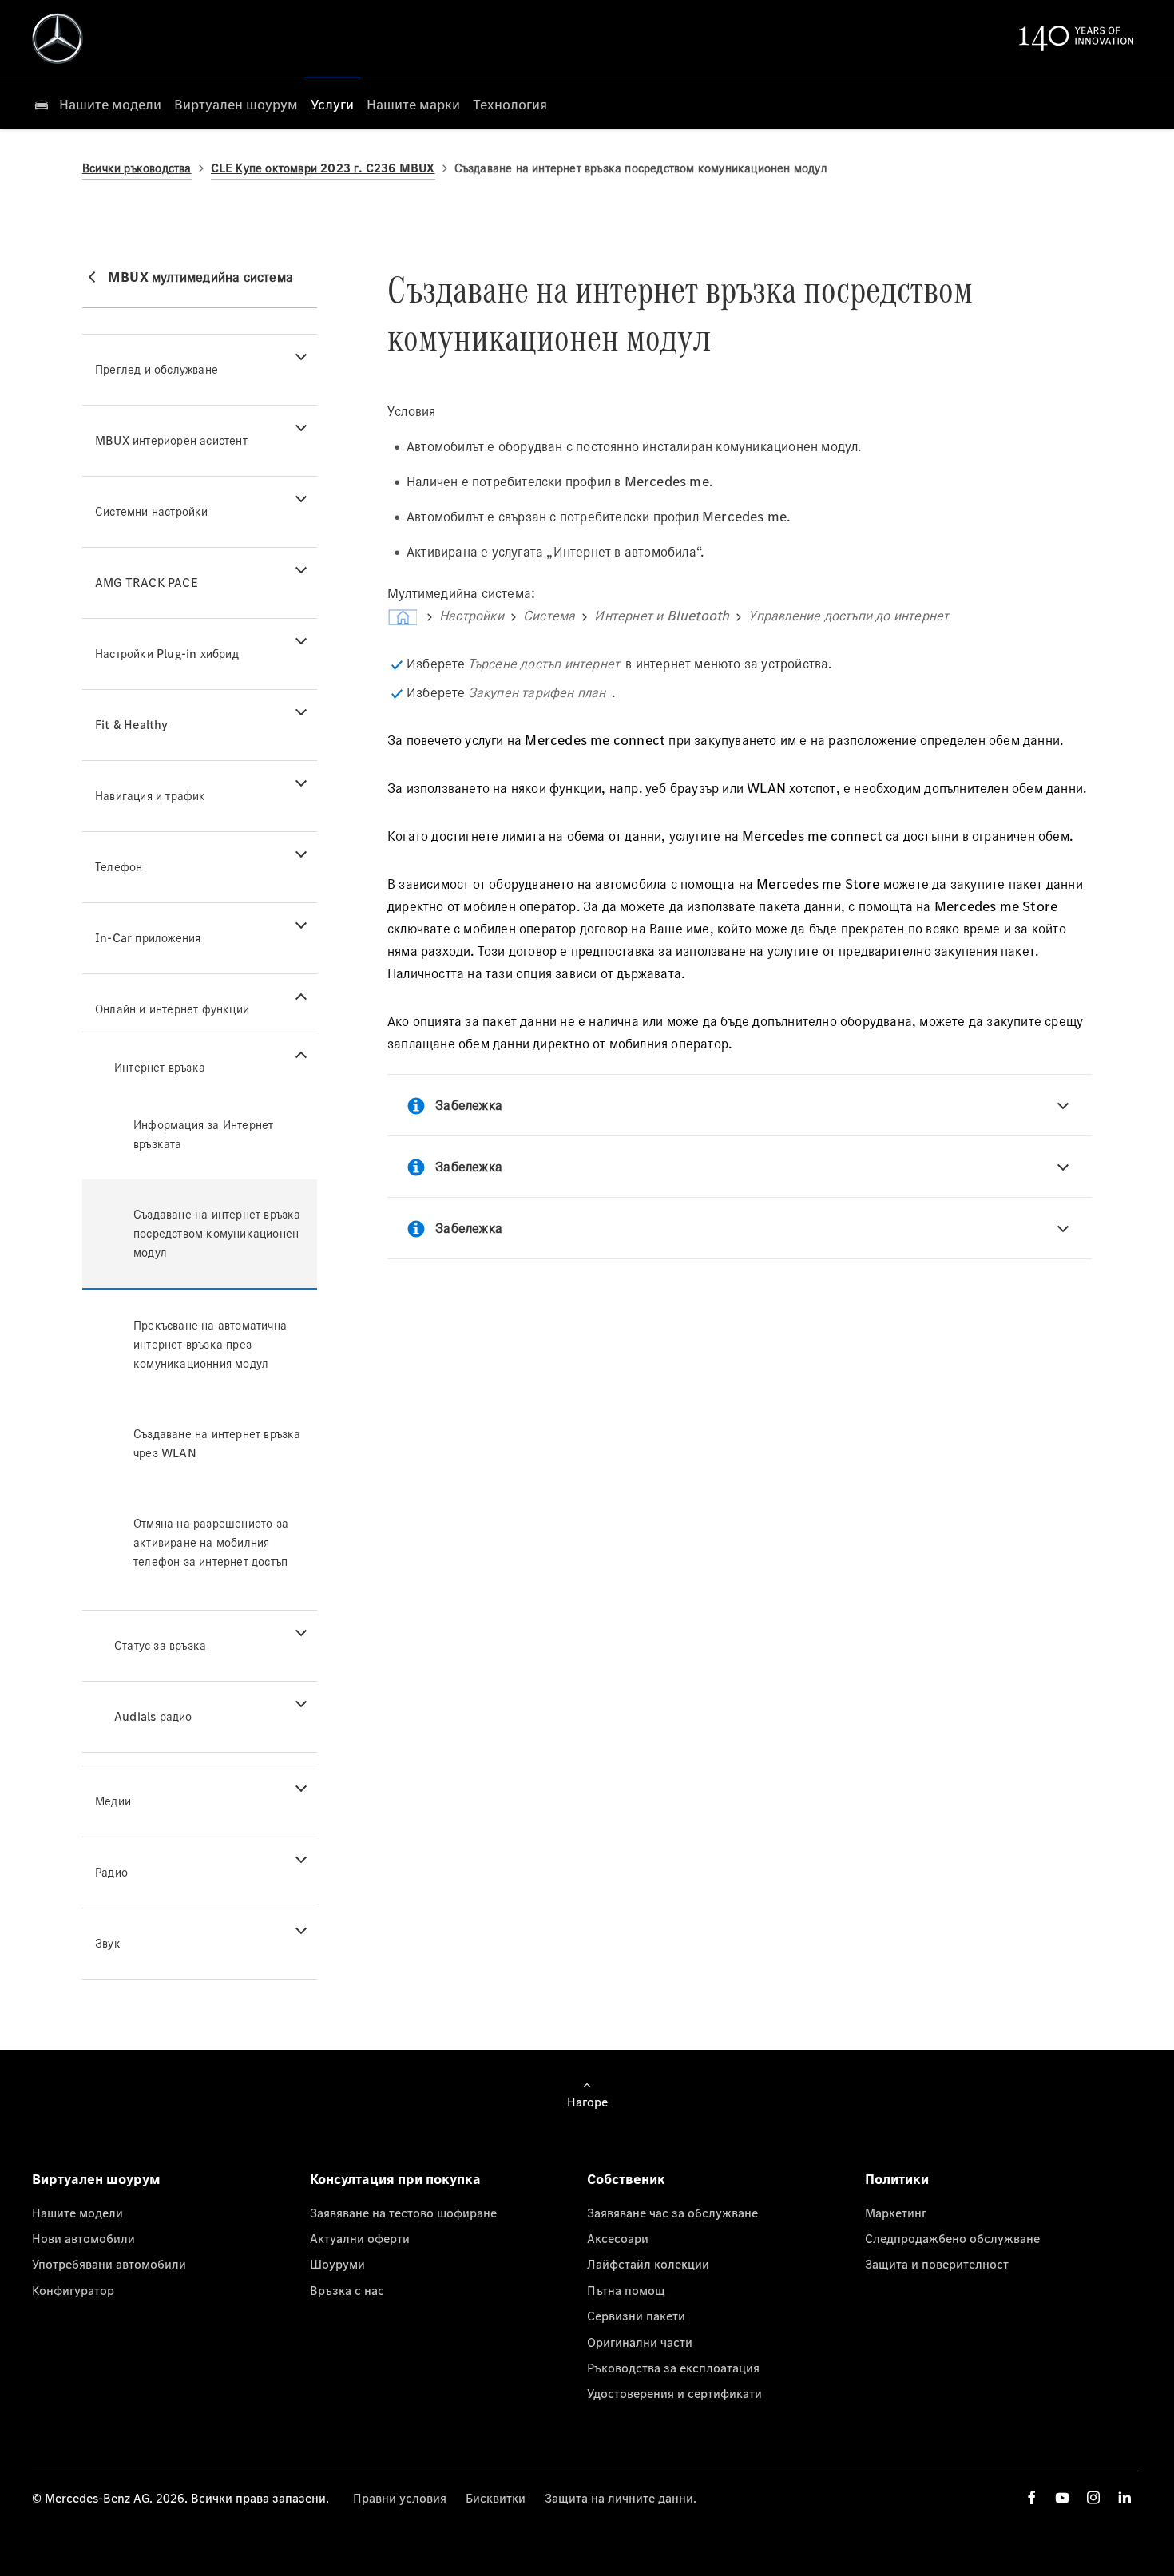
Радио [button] (111, 1872)
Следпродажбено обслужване (952, 2238)
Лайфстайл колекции (648, 2264)
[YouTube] (1062, 2497)
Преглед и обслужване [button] (157, 369)
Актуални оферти (360, 2238)
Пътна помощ (626, 2290)
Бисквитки (496, 2498)
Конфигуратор (73, 2290)
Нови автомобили (83, 2238)
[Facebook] (1032, 2497)
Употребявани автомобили (109, 2264)
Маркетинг (896, 2213)
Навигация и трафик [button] (151, 796)
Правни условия (400, 2498)
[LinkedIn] (1124, 2497)
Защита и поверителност (937, 2264)
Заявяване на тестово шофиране (403, 2213)
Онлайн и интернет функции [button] (172, 1009)
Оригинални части (640, 2342)
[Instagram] (1093, 2497)
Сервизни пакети (636, 2316)
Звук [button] (108, 1943)
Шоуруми (337, 2264)
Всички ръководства (137, 168)
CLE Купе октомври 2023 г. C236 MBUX (323, 168)
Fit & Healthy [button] (132, 725)
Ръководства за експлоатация (673, 2368)
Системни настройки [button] (152, 511)
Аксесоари (618, 2238)
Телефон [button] (119, 867)
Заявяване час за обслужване (672, 2213)
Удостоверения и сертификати (674, 2393)
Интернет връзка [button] (160, 1067)
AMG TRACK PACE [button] (147, 583)
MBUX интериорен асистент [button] (171, 440)
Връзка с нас (347, 2290)
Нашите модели (77, 2213)
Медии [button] (113, 1801)
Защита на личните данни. (621, 2498)
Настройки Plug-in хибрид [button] (167, 654)
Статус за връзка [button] (160, 1645)
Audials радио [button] (153, 1716)
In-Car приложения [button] (148, 938)
